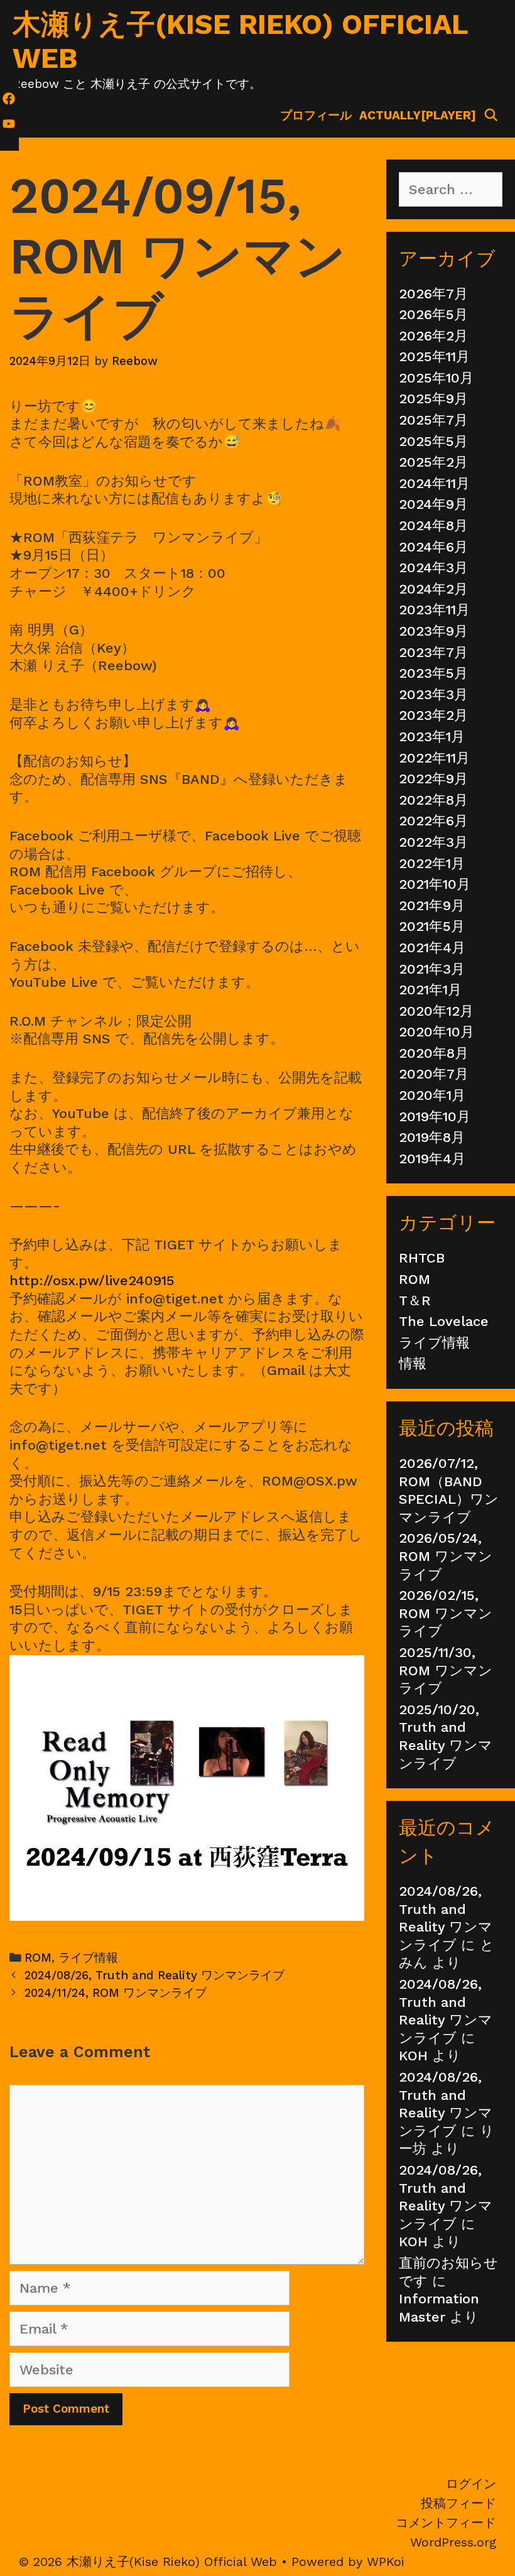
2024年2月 (433, 589)
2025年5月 (433, 441)
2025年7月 (433, 420)
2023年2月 (433, 715)
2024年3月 (433, 568)
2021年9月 (432, 905)
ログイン (471, 2484)
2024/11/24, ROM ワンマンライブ (116, 1993)
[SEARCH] (491, 116)
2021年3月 (432, 969)
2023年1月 (432, 736)
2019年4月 (432, 1159)
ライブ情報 (88, 1958)
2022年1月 (432, 863)
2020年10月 (436, 1032)
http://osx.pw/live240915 (92, 1280)
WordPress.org (453, 2542)
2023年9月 (433, 631)
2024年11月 (434, 483)
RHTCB (422, 1258)
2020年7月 (434, 1074)
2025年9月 (433, 399)
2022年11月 (434, 758)
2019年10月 (435, 1117)
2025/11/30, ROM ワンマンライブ (446, 1670)
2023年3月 (433, 694)
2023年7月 (433, 652)
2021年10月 (435, 884)
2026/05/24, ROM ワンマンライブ (446, 1556)
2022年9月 (433, 779)
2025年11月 (434, 356)
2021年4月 (432, 948)
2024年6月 (433, 547)
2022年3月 (433, 842)
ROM (38, 1958)
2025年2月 (433, 462)
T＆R (415, 1301)
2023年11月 (434, 610)
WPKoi (386, 2562)
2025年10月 (436, 378)
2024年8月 (433, 525)
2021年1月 (430, 990)
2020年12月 (436, 1011)
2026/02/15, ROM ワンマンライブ (446, 1613)
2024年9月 (433, 504)
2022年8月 (433, 800)
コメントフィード (446, 2523)
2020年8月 (434, 1053)
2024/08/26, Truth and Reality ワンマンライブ (154, 1975)
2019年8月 (432, 1137)
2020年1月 (432, 1095)
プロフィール (316, 115)
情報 (413, 1363)
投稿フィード (458, 2503)
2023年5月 (433, 673)
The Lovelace (444, 1321)
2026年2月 (433, 336)
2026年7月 (433, 294)
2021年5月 (432, 926)
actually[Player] (418, 115)
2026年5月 (433, 314)
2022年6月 (433, 821)
